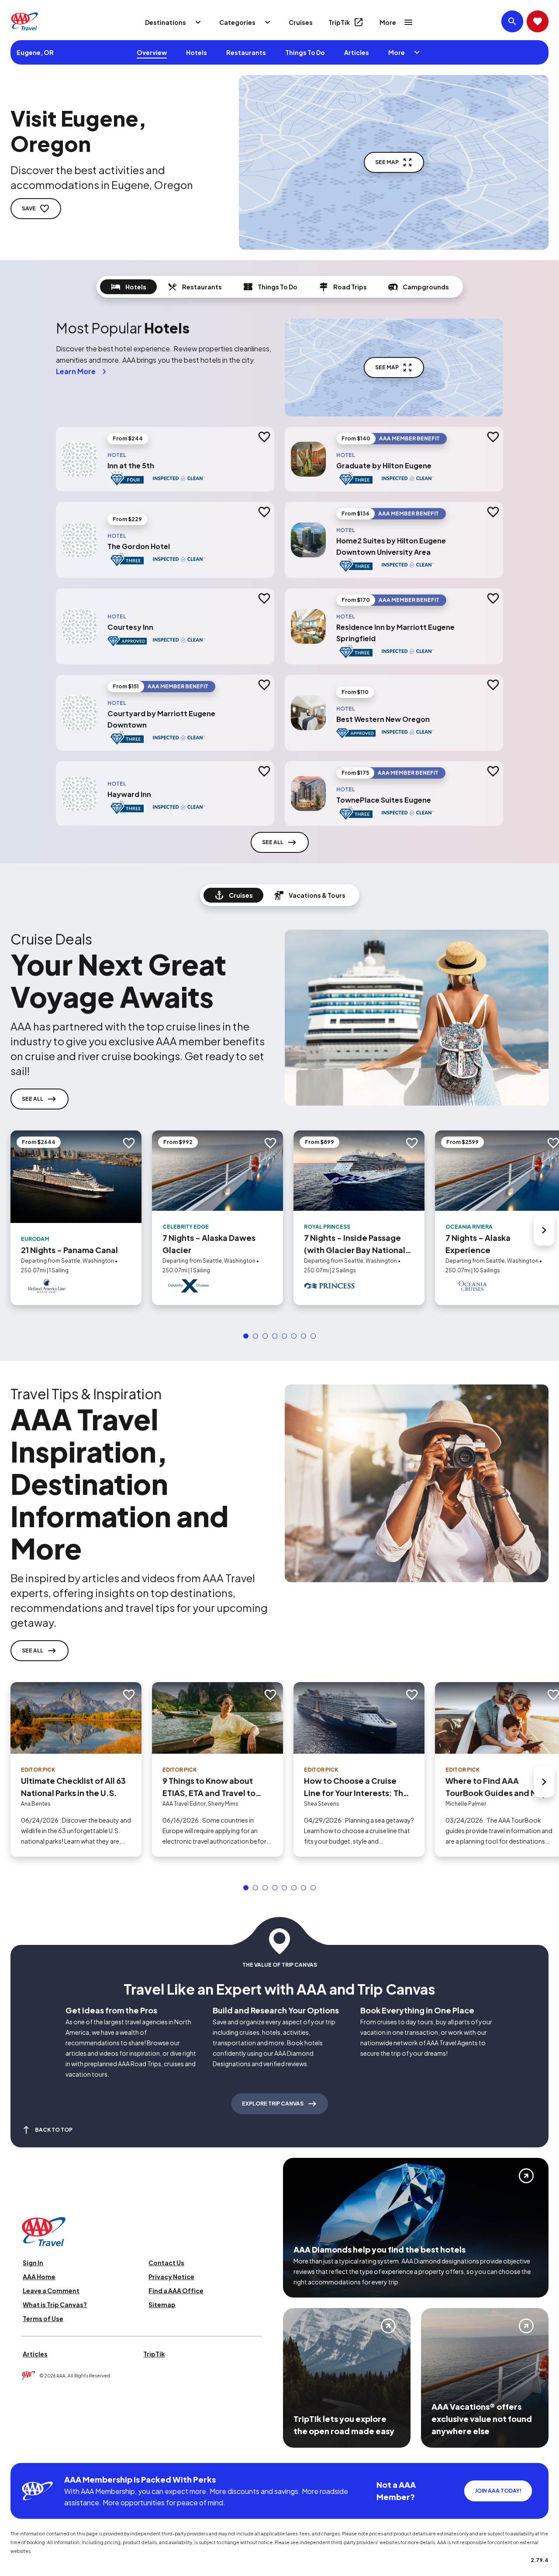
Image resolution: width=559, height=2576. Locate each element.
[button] (246, 1336)
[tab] (128, 287)
